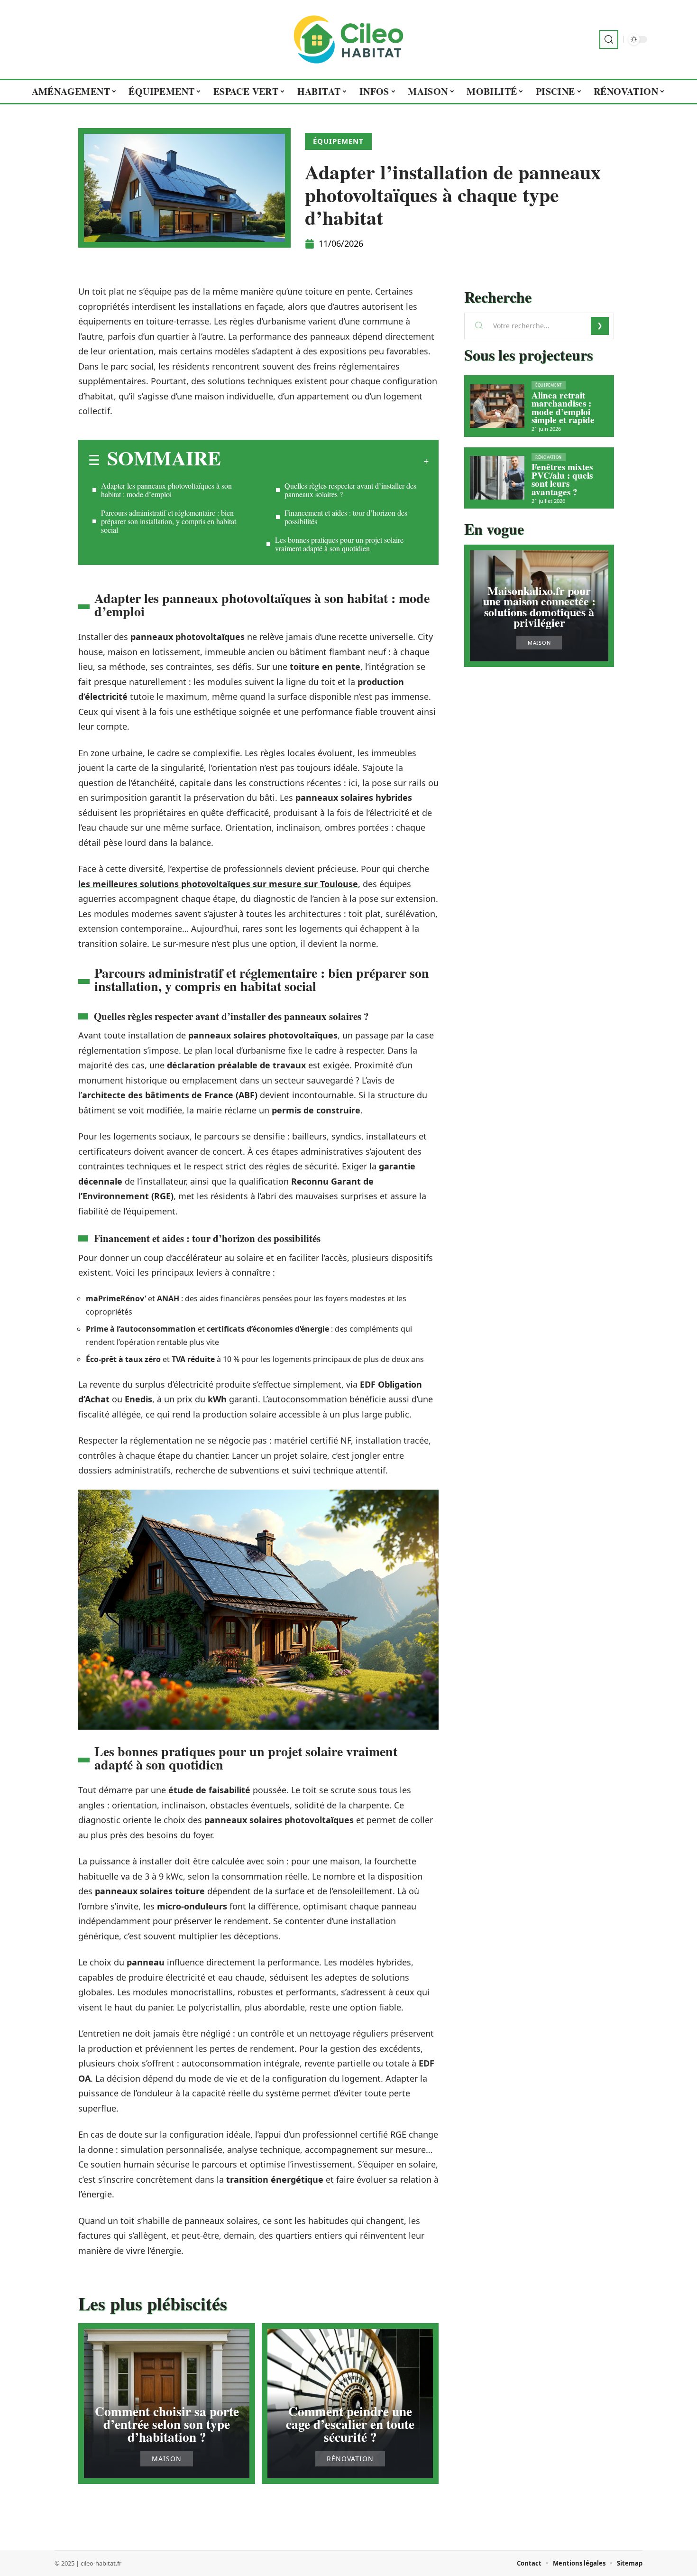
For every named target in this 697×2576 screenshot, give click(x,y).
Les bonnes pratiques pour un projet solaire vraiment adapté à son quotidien (339, 544)
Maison (167, 2459)
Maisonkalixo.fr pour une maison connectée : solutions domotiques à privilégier (539, 606)
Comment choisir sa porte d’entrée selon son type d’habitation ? (167, 2424)
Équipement (338, 141)
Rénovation (350, 2459)
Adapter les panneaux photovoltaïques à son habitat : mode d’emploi (166, 490)
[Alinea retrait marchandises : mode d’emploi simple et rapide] (497, 406)
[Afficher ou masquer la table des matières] (325, 461)
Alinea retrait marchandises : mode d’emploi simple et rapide (563, 408)
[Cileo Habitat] (348, 39)
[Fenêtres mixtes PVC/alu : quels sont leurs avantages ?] (497, 478)
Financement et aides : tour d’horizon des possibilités (346, 517)
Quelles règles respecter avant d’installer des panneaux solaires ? (350, 490)
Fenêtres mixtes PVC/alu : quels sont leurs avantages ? (562, 479)
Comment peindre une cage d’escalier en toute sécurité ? (350, 2424)
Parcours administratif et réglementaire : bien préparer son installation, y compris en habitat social (169, 521)
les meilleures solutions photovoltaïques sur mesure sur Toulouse (218, 884)
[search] (609, 39)
